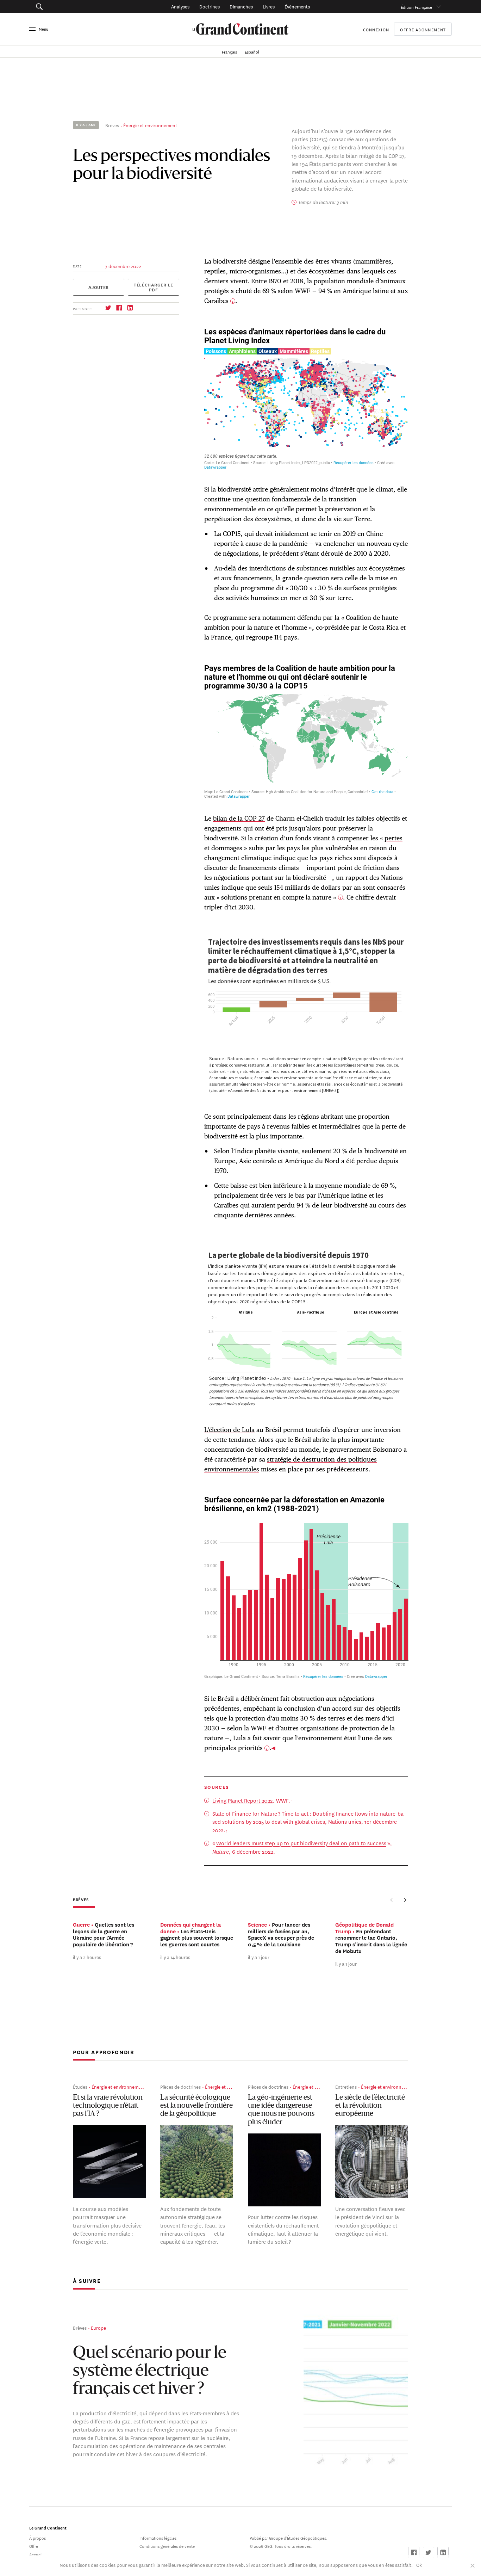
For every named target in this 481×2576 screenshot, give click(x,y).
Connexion (376, 29)
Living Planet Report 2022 (243, 1800)
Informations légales (158, 2537)
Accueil (36, 2554)
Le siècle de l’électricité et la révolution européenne (370, 2106)
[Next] (405, 1900)
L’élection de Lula (229, 1430)
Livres (269, 6)
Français (230, 51)
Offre (34, 2546)
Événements (297, 6)
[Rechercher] (71, 7)
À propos (38, 2537)
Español (252, 51)
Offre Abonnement (423, 29)
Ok (419, 2565)
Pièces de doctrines (180, 2086)
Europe (98, 2327)
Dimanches (241, 6)
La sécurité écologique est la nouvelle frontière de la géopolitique (196, 2106)
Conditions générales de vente (167, 2546)
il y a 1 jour (259, 1957)
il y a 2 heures (87, 1957)
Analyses (180, 6)
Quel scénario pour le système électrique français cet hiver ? (150, 2372)
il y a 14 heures (175, 1957)
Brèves (112, 125)
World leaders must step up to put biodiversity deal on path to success (301, 1843)
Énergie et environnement (150, 125)
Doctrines (210, 6)
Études (80, 2086)
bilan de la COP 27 (239, 818)
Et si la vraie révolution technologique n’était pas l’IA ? (108, 2106)
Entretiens (346, 2086)
